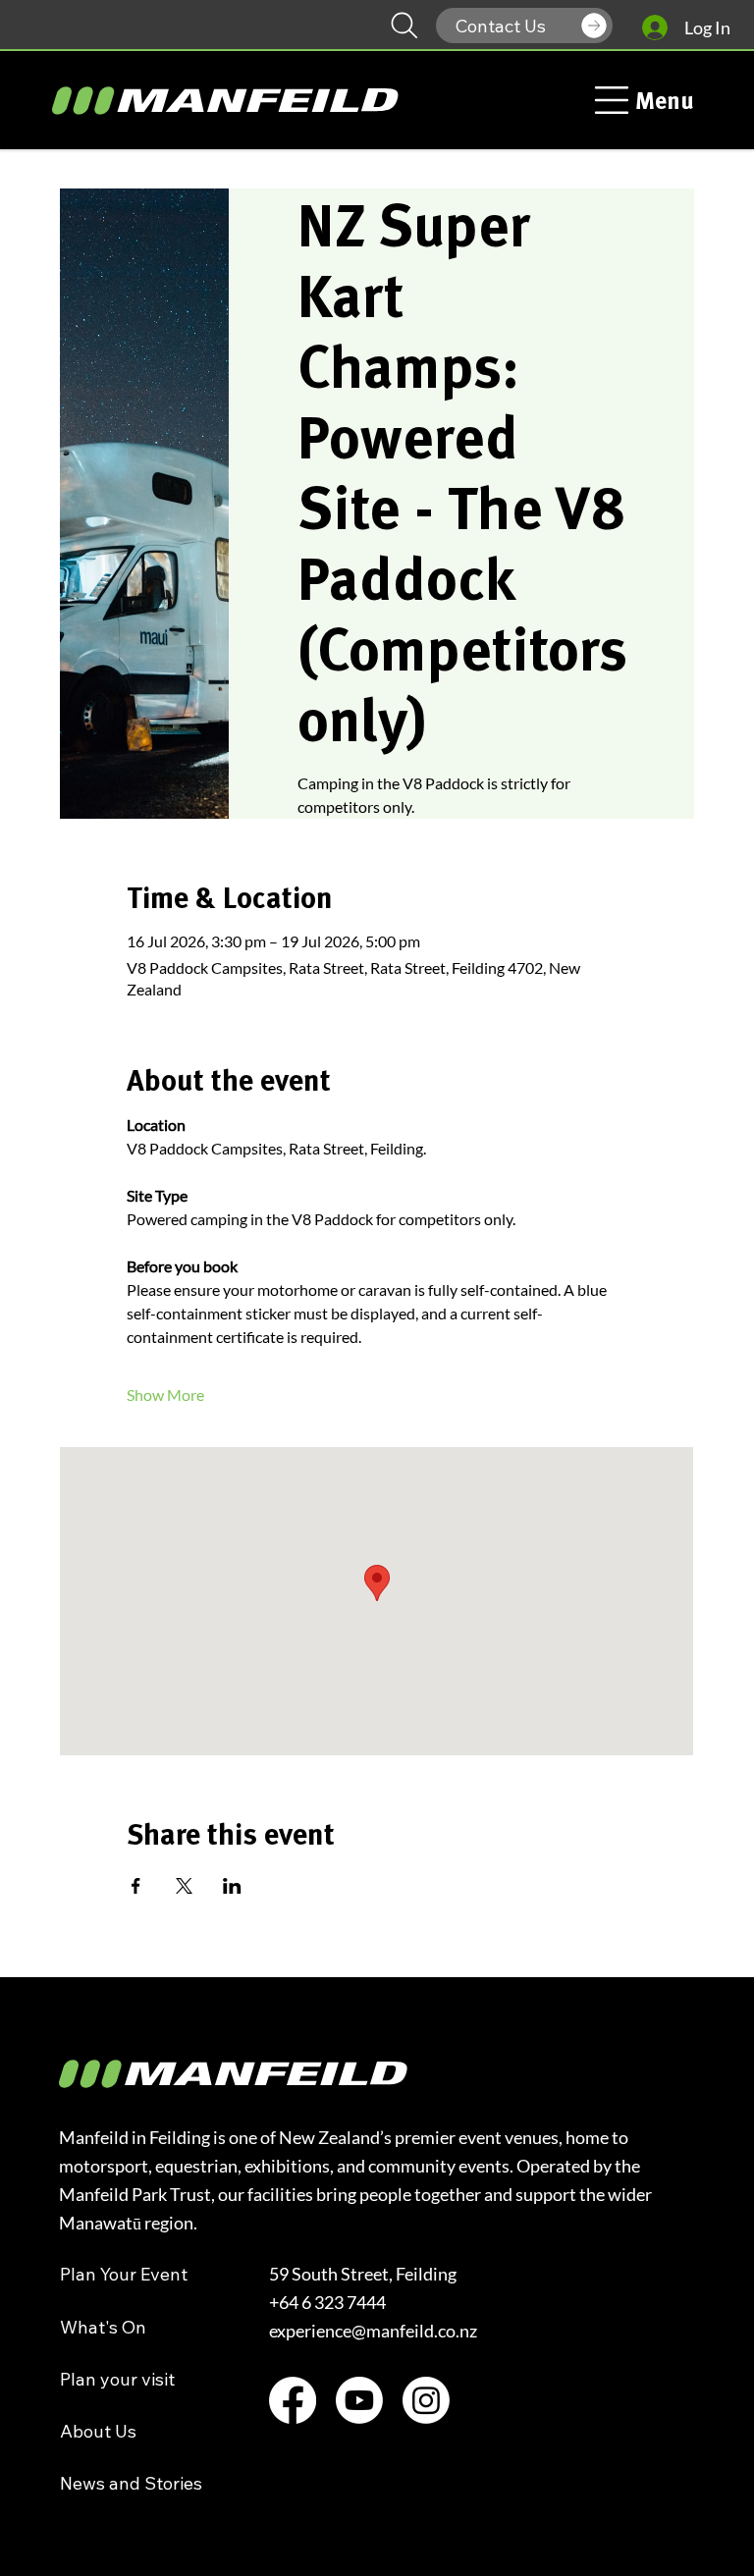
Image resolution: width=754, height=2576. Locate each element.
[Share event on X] (184, 1886)
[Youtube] (359, 2400)
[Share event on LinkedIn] (232, 1886)
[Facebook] (293, 2400)
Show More (165, 1395)
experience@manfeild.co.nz (373, 2331)
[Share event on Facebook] (136, 1886)
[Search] (404, 26)
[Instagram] (426, 2400)
